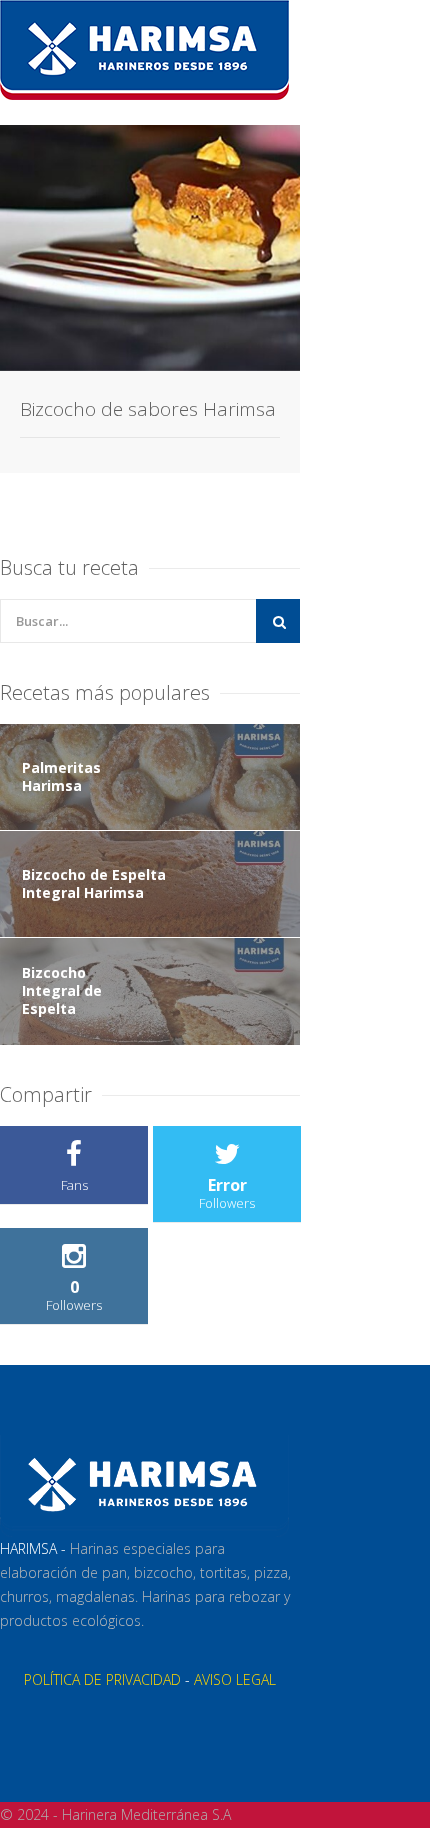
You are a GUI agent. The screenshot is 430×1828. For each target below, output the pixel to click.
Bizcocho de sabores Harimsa (148, 409)
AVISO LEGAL (235, 1679)
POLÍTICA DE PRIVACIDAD (102, 1679)
